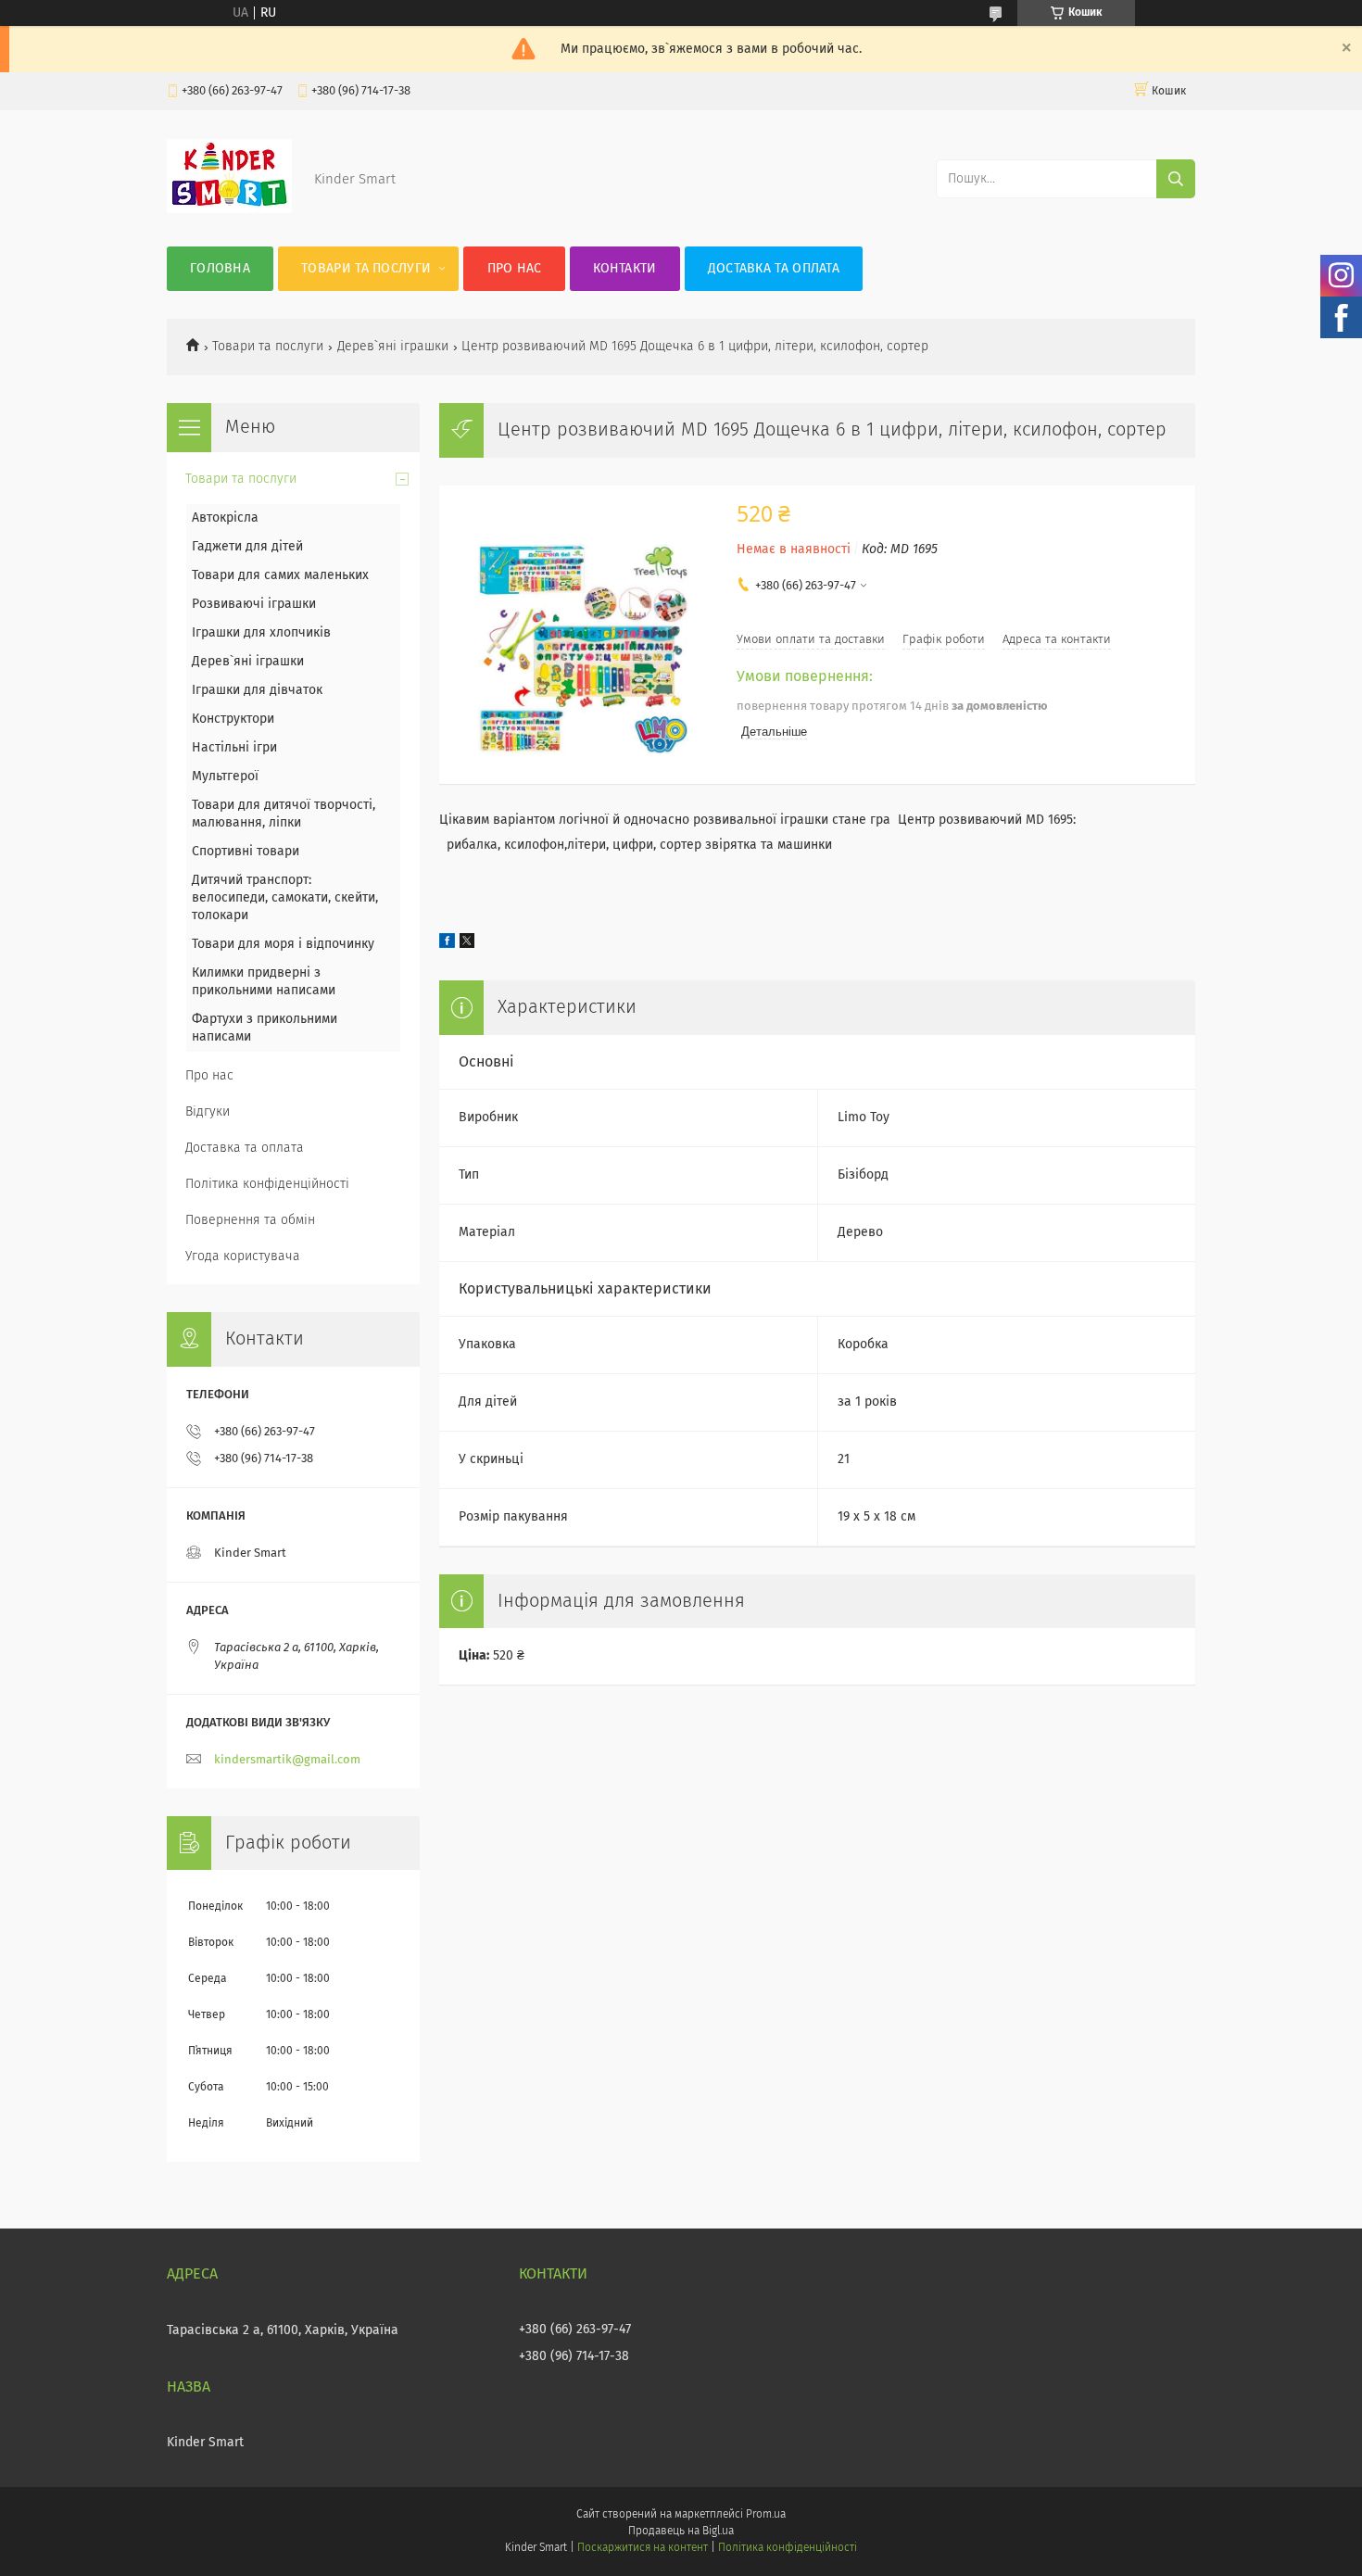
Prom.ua (766, 2515)
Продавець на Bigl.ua (681, 2532)
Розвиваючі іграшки (254, 604)
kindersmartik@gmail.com (287, 1760)
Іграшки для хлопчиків (261, 633)
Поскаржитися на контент (643, 2548)
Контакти (624, 269)
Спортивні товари (246, 852)
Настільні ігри (234, 748)
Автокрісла (225, 518)
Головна (220, 269)
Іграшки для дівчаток (257, 690)
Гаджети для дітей (247, 547)
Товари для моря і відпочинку (283, 944)
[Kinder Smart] (229, 209)
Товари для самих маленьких (280, 575)
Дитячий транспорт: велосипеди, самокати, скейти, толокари (285, 898)
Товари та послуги (366, 269)
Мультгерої (225, 777)
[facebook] (447, 944)
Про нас (515, 269)
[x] (467, 944)
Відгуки (208, 1112)
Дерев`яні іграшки (393, 347)
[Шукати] (1176, 179)
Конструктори (233, 719)
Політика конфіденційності (267, 1184)
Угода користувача (243, 1256)
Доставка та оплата (774, 269)
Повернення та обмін (250, 1220)
